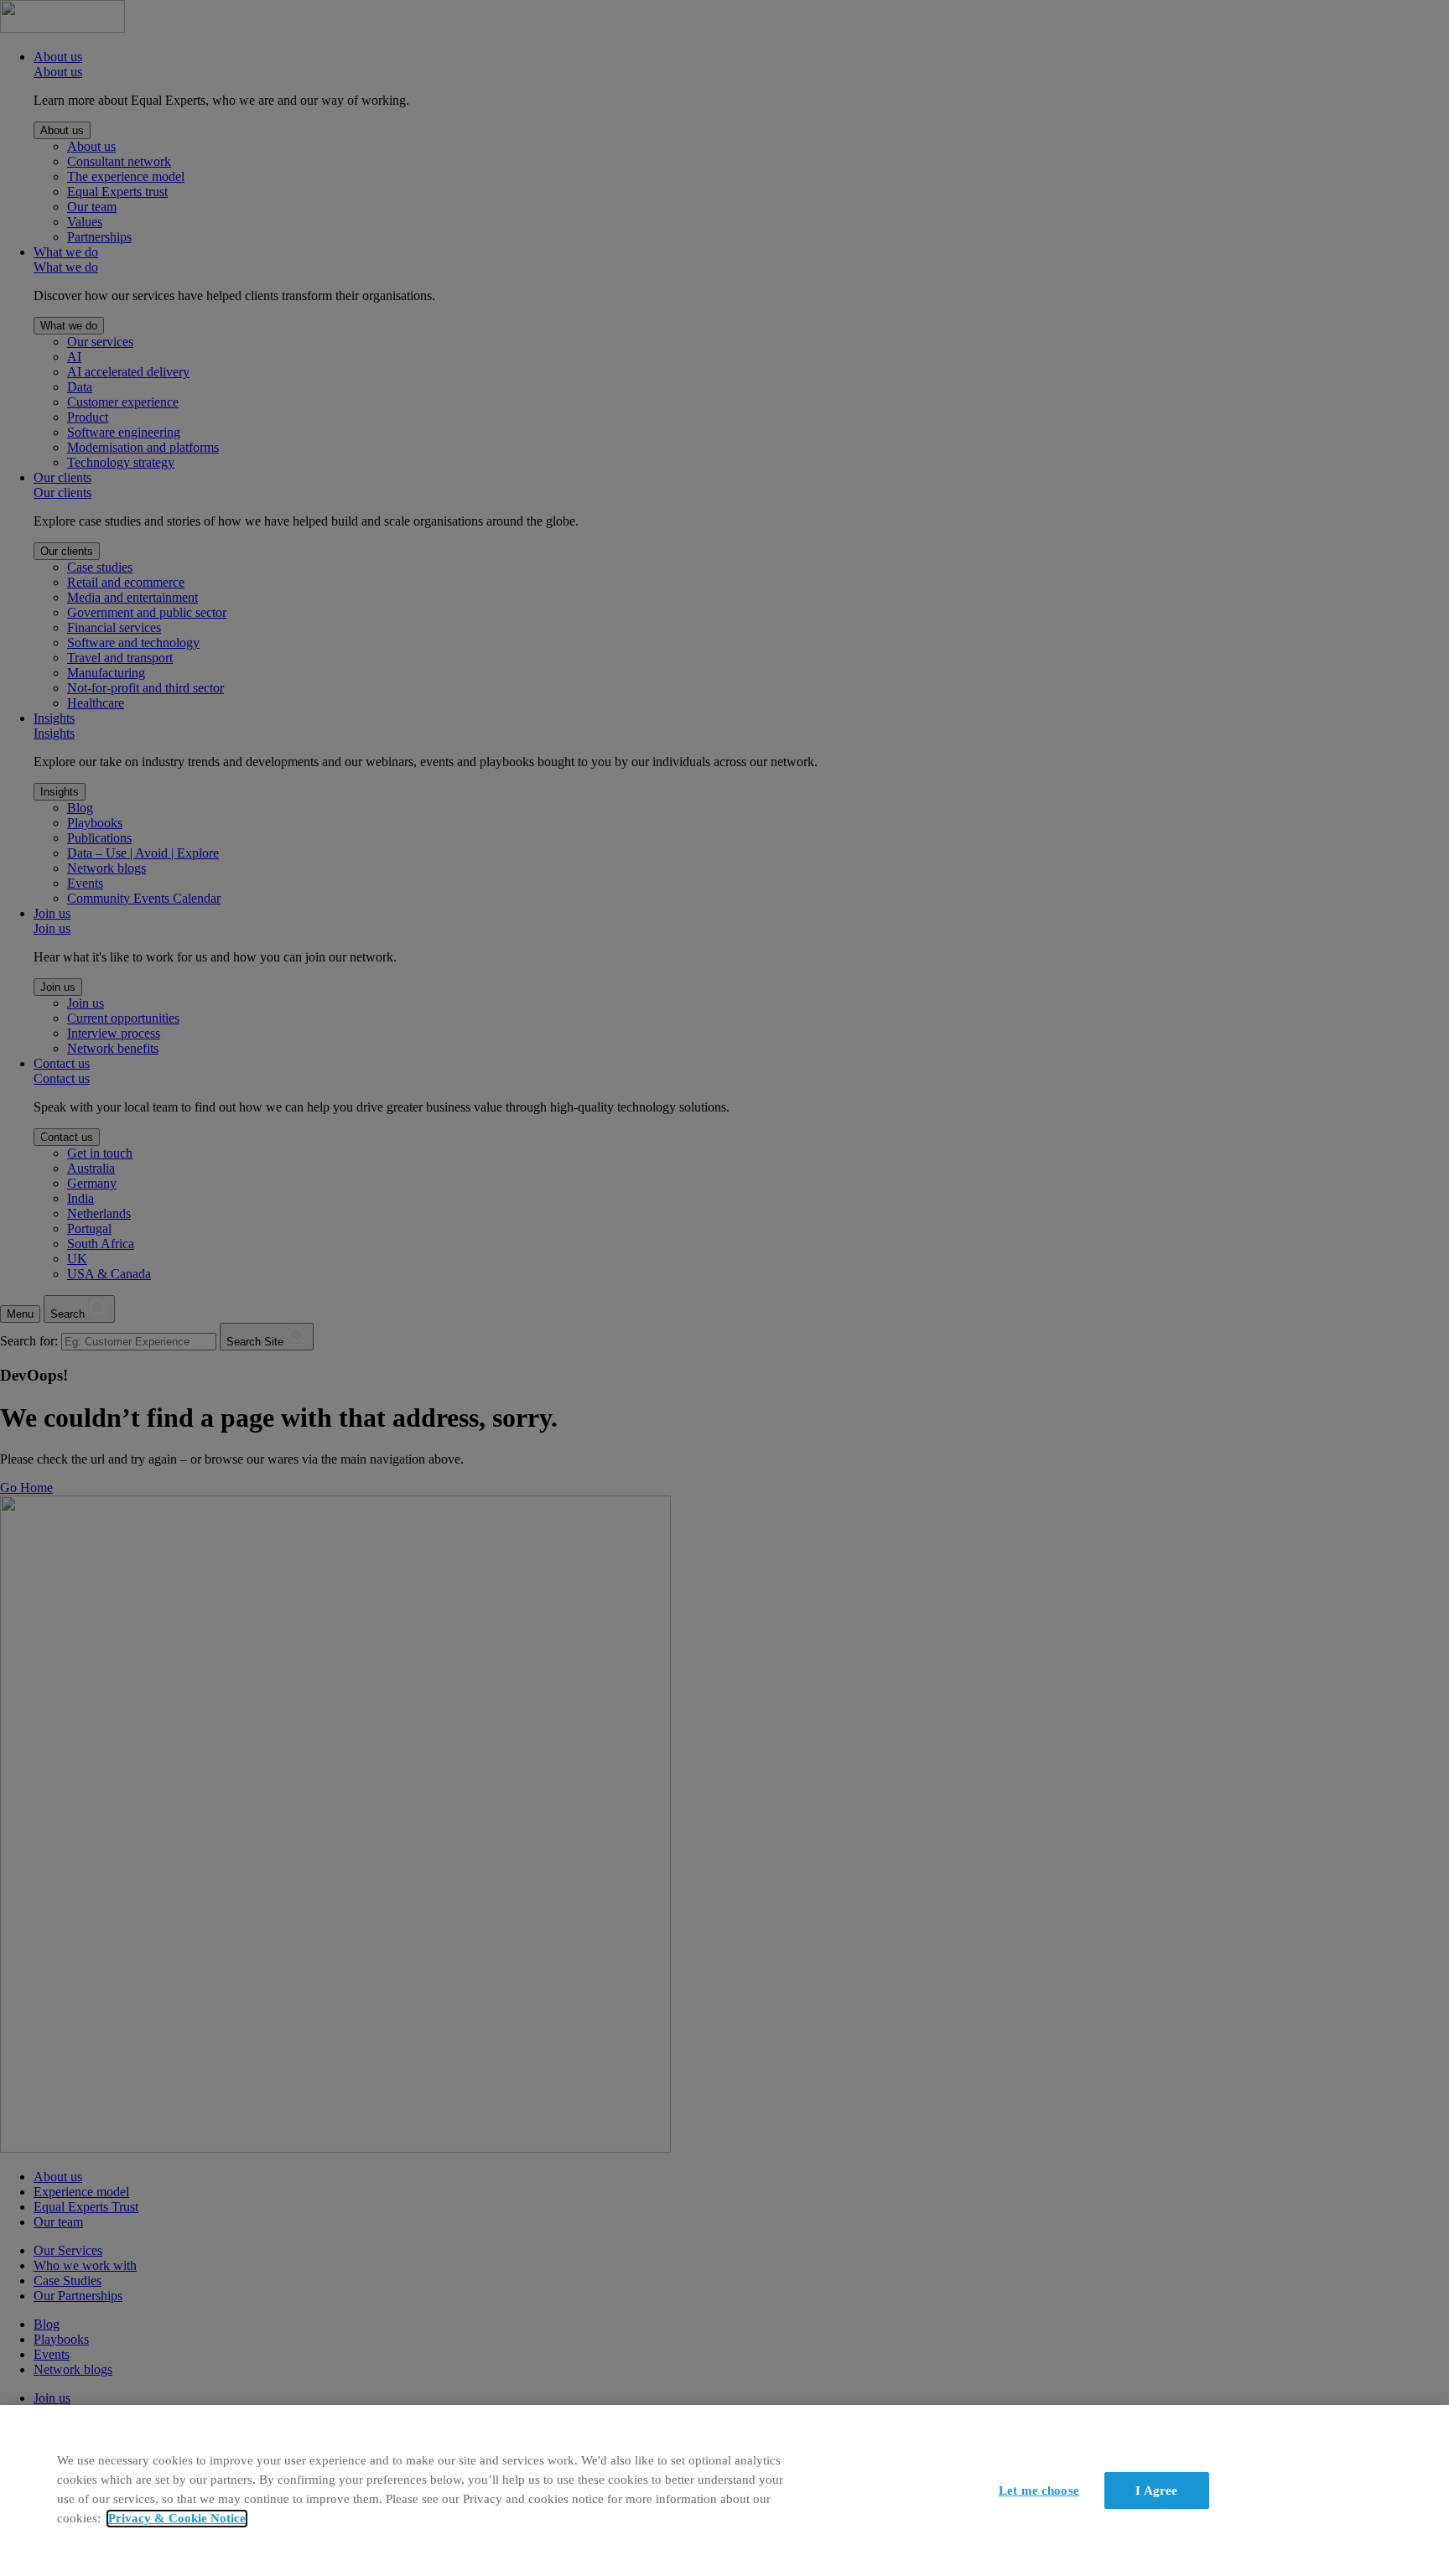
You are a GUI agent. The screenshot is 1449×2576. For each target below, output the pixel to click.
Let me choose (1039, 2490)
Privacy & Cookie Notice (177, 2519)
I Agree (1156, 2490)
